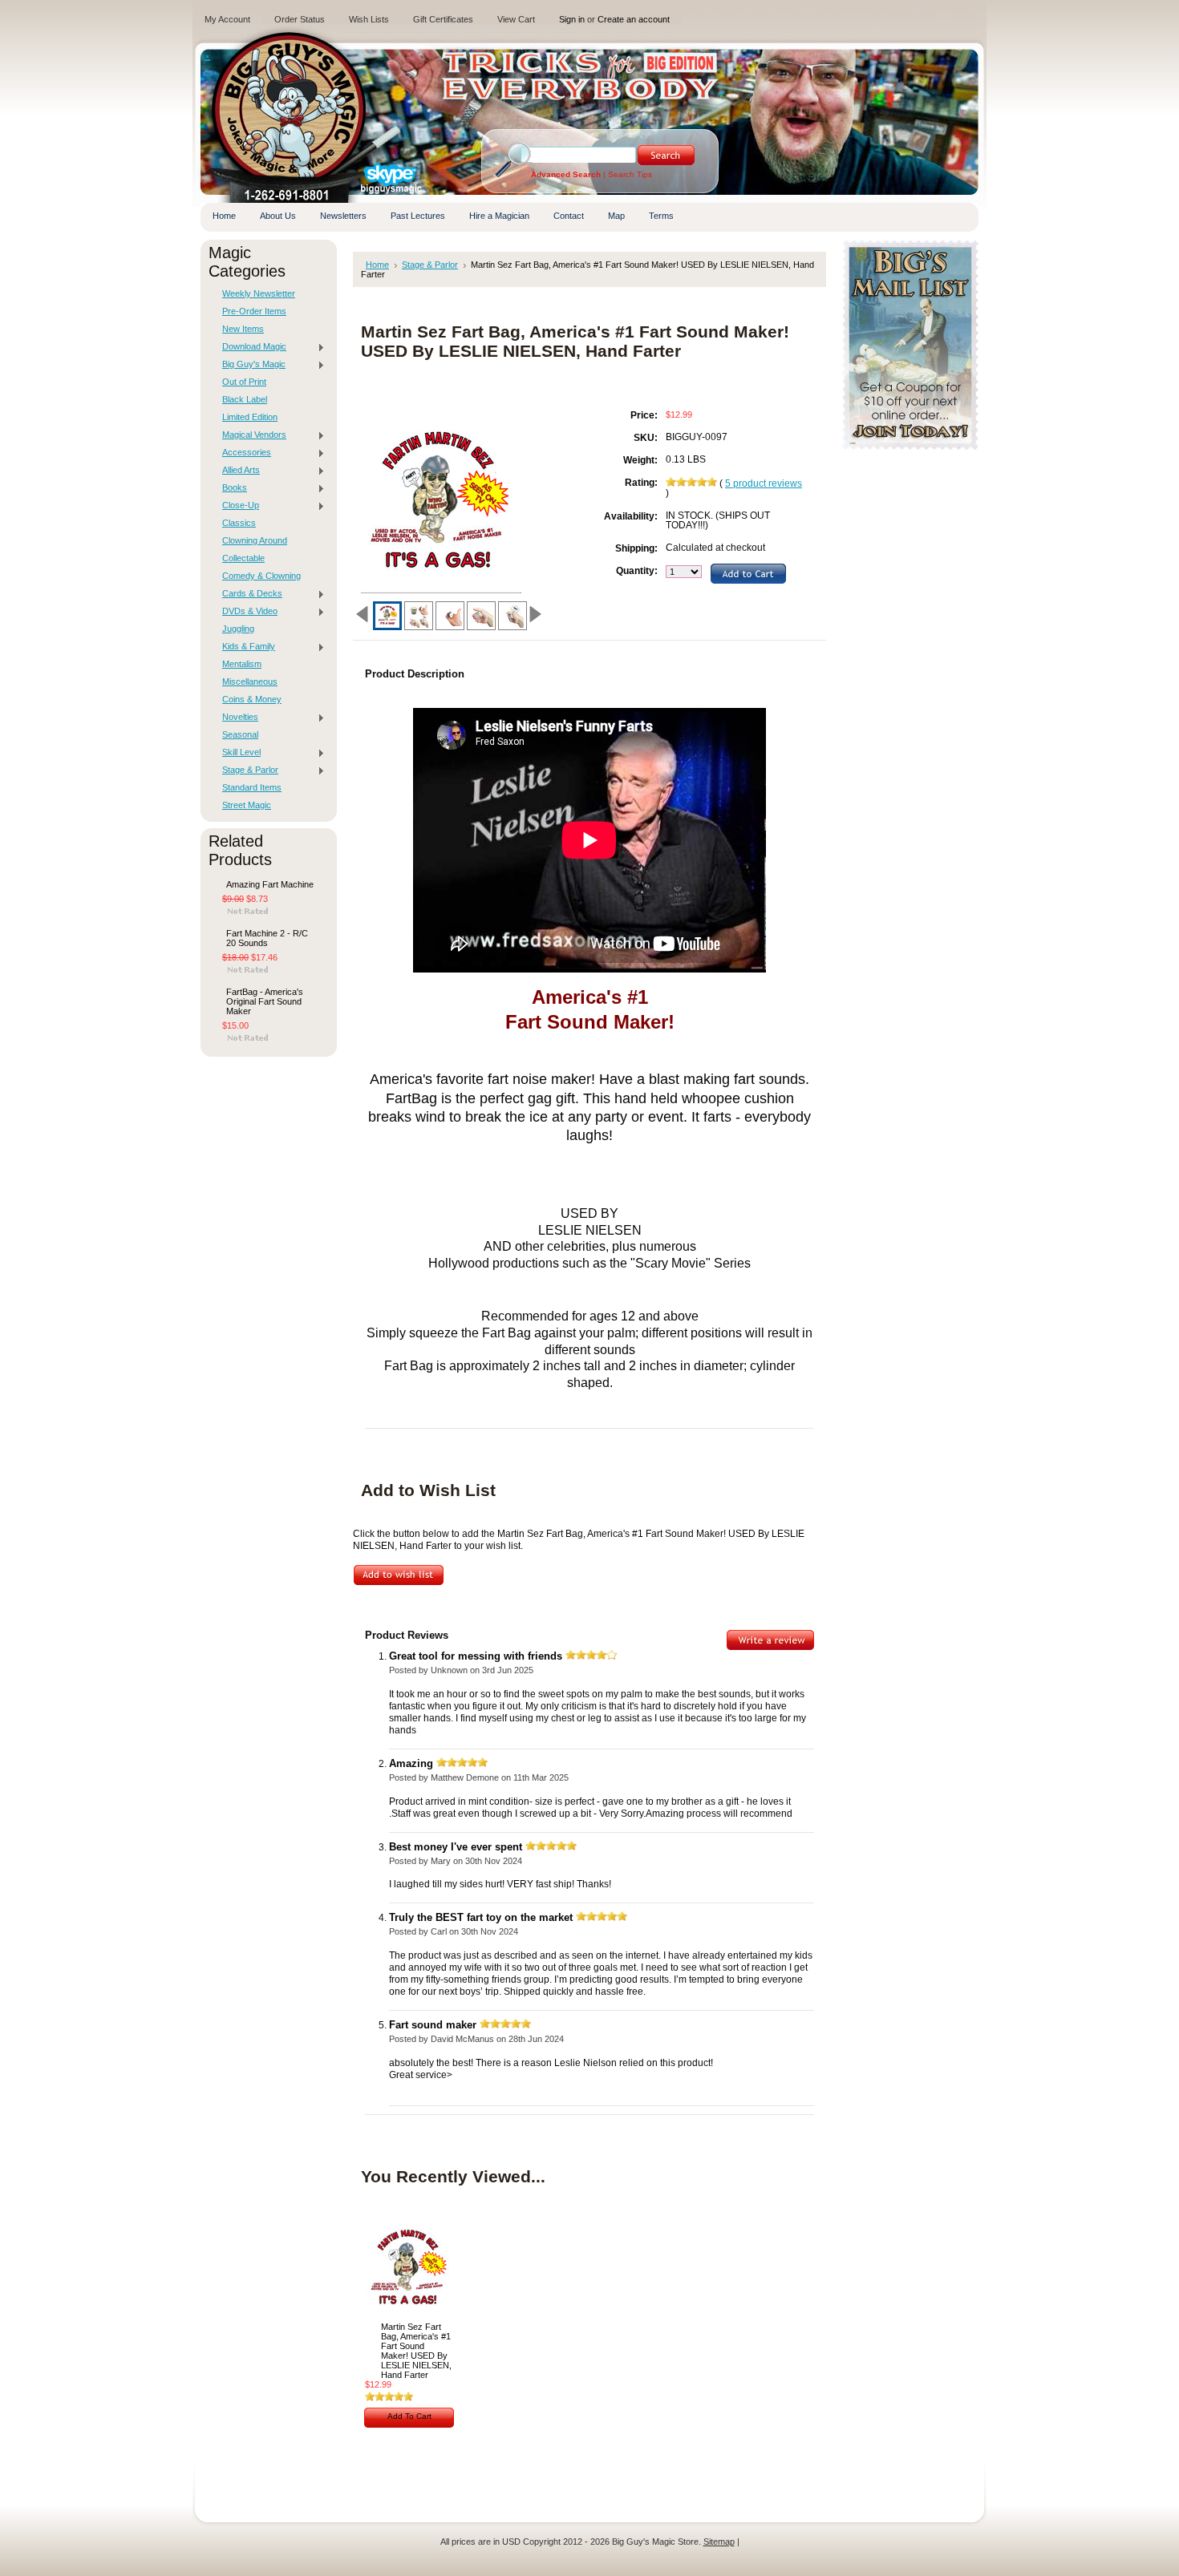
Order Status (300, 19)
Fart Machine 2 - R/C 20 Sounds (267, 938)
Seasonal (240, 734)
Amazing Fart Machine (270, 884)
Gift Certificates (443, 19)
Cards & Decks (248, 594)
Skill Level (237, 753)
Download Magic (250, 347)
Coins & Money (252, 699)
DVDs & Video (246, 612)
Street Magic (247, 805)
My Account (227, 19)
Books (231, 488)
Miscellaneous (250, 681)
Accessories (243, 453)
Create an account (634, 19)
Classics (239, 523)
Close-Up (237, 506)
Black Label (245, 399)
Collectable (243, 558)
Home (377, 265)
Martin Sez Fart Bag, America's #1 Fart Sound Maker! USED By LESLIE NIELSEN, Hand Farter (416, 2351)
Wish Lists (369, 19)
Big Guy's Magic (250, 365)
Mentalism (242, 664)
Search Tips (630, 174)
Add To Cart (409, 2416)
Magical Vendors (250, 435)
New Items (243, 329)
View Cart (516, 19)
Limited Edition (250, 417)
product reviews (764, 483)
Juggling (238, 629)
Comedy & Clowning (261, 576)
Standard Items (252, 787)
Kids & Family (245, 647)
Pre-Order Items (254, 311)
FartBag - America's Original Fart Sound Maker (265, 1001)
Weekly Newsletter (259, 293)
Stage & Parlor (246, 770)
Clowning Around (255, 540)
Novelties (236, 718)
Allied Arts (237, 471)
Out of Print (244, 382)
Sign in (572, 19)
